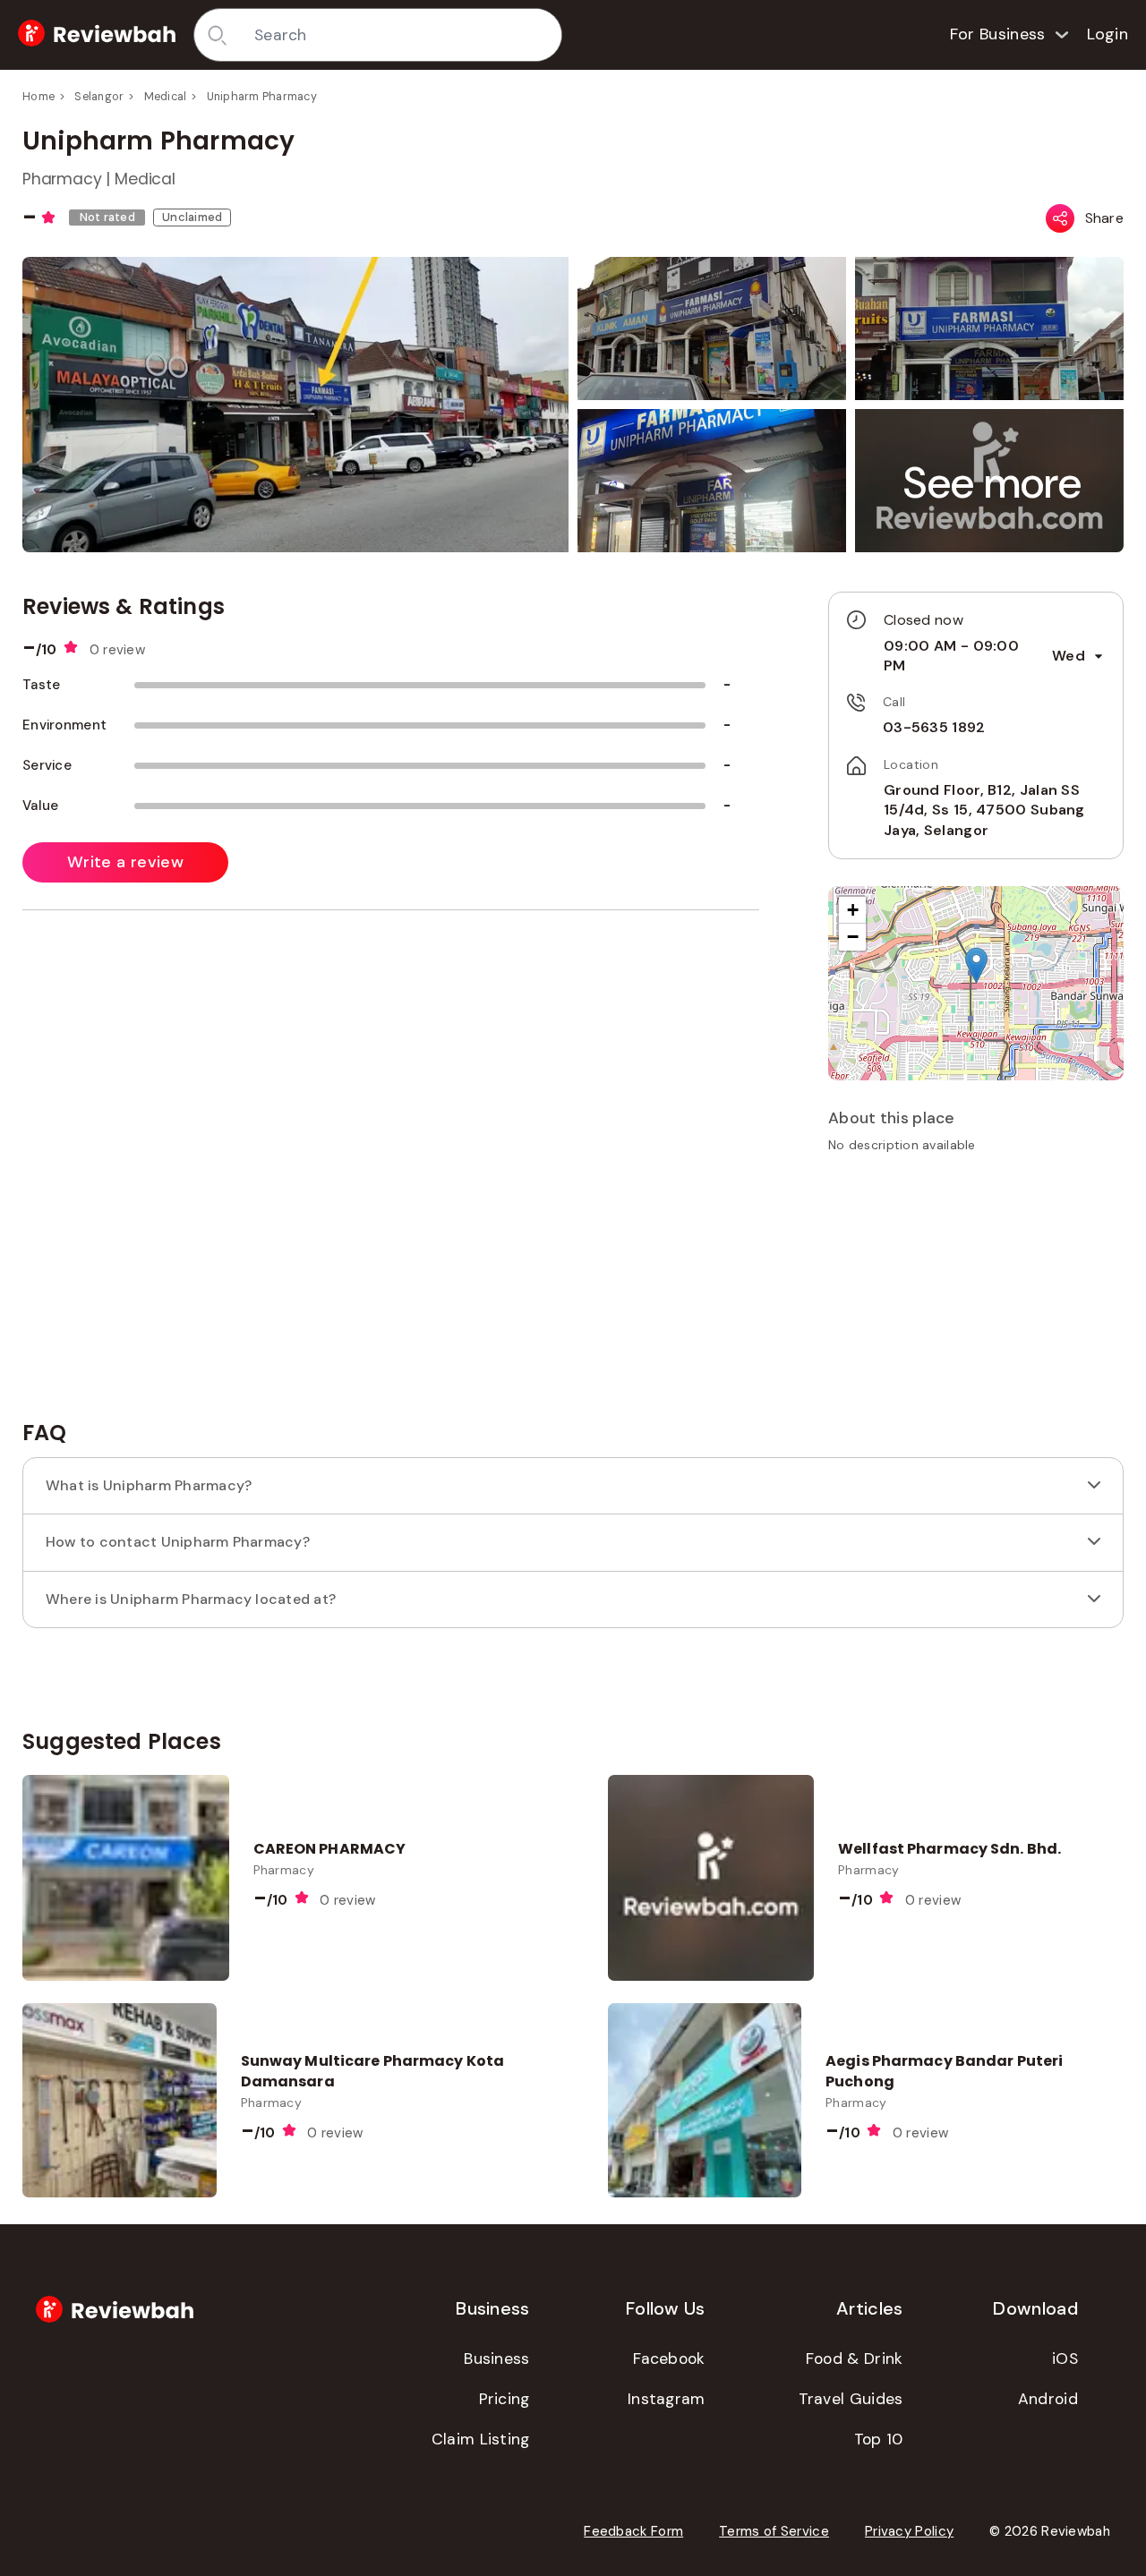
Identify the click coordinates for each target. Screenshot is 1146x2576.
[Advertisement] (976, 1292)
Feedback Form (633, 2531)
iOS (1065, 2358)
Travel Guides (851, 2399)
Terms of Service (774, 2531)
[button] (993, 483)
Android (1048, 2399)
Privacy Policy (909, 2531)
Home (38, 97)
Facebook (669, 2358)
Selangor (99, 97)
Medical (166, 97)
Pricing (505, 2399)
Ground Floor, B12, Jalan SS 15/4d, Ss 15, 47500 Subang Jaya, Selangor (984, 810)
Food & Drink (855, 2358)
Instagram (667, 2399)
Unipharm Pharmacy (262, 97)
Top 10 (879, 2439)
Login (1108, 34)
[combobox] (402, 35)
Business (496, 2358)
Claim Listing (481, 2439)
